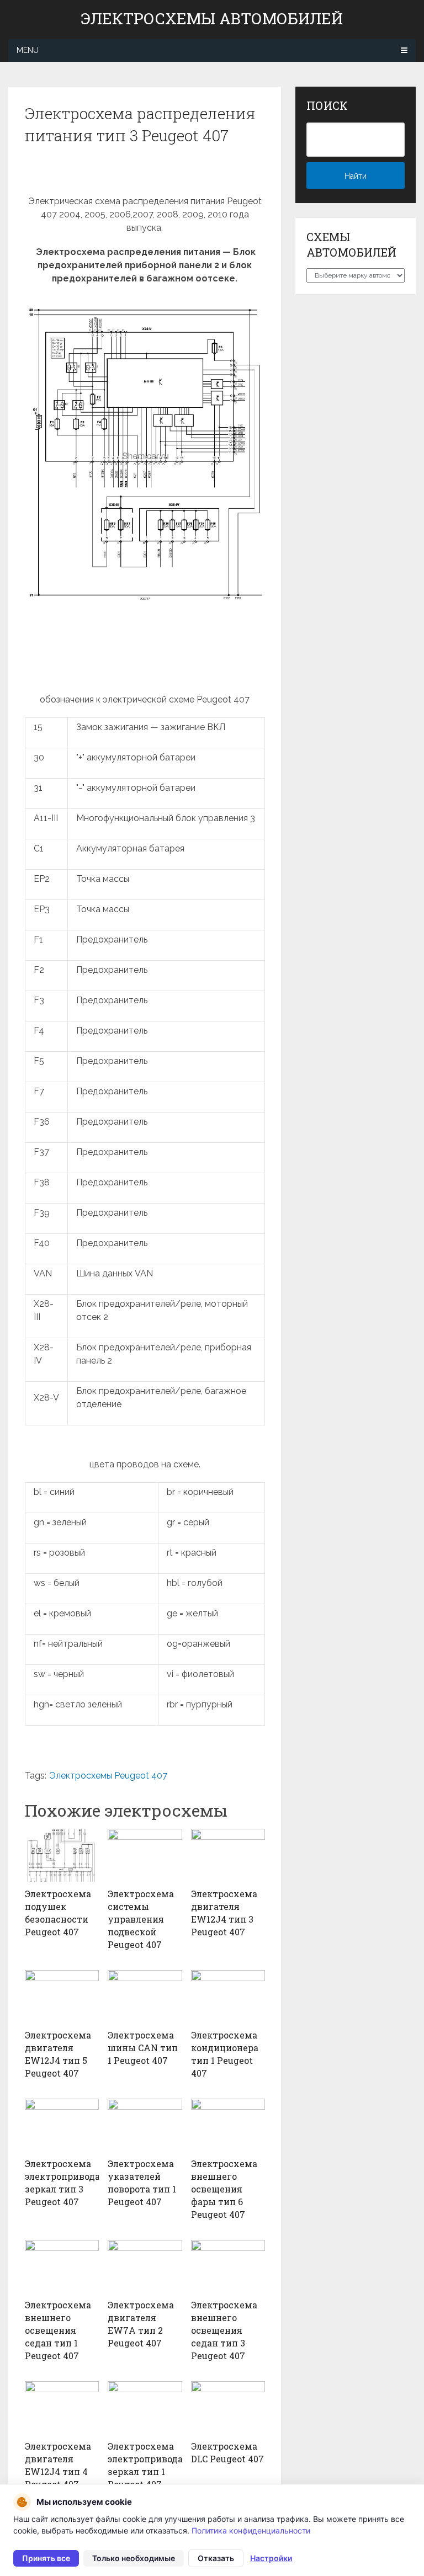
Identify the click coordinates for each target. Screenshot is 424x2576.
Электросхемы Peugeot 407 (108, 1776)
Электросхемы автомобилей (212, 19)
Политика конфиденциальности (251, 2530)
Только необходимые (134, 2558)
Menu (28, 50)
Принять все (46, 2558)
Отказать (216, 2558)
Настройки (271, 2558)
